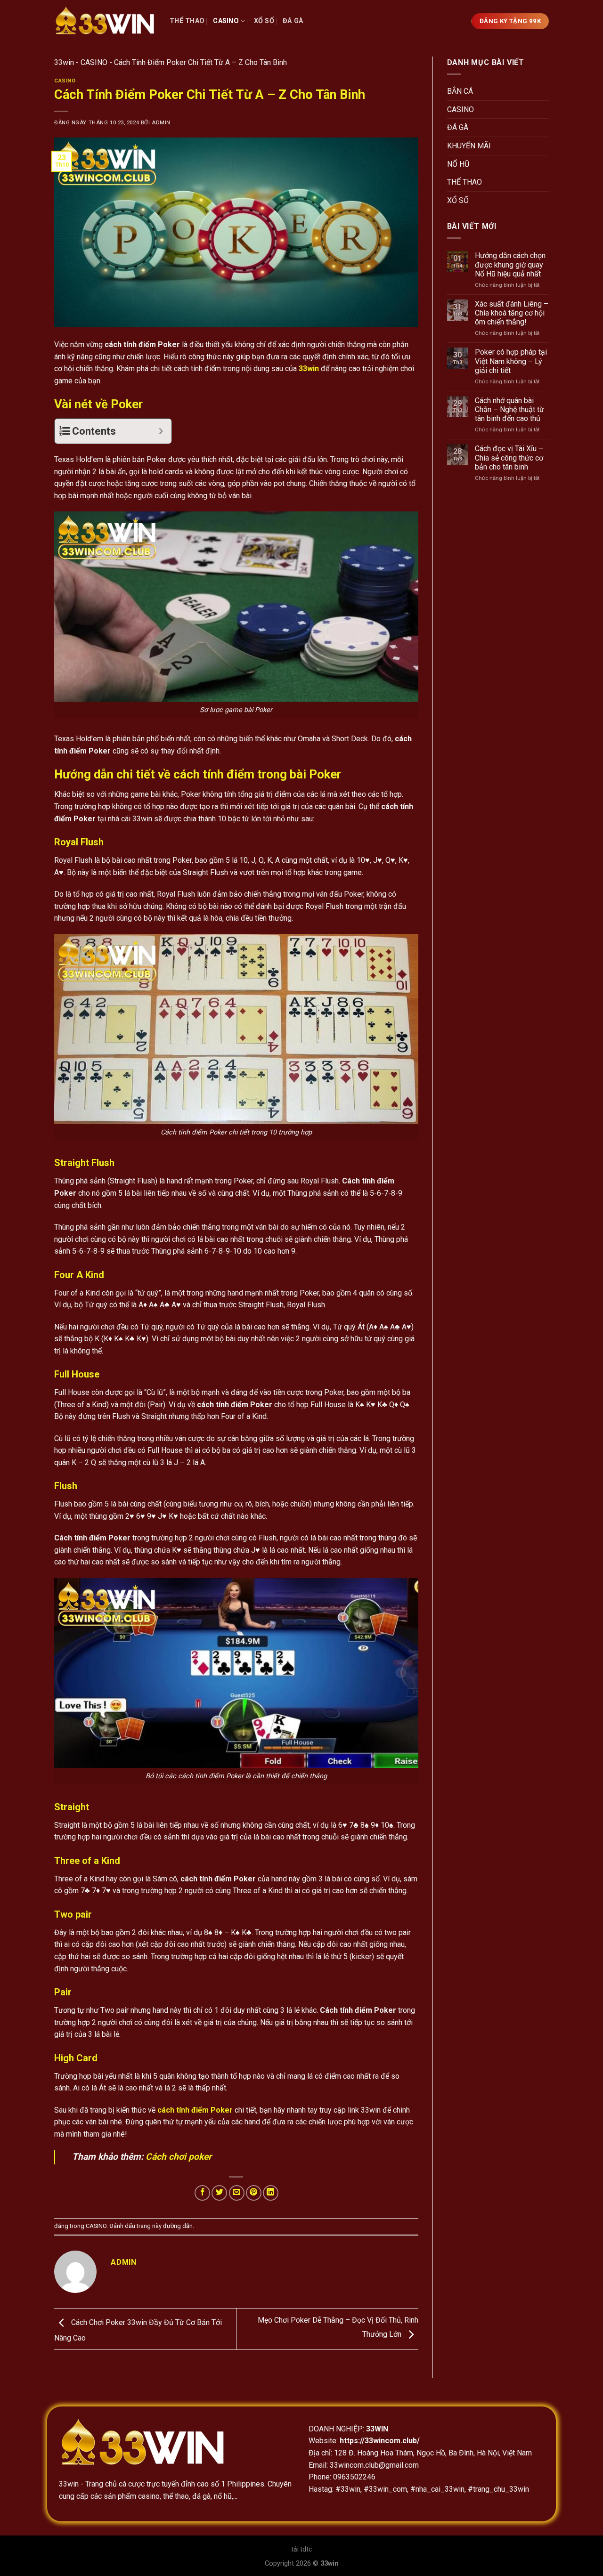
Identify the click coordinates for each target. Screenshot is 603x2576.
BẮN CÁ (460, 91)
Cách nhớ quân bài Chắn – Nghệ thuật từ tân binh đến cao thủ (509, 409)
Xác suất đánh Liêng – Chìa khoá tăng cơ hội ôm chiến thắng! (512, 313)
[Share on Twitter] (219, 2193)
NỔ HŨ (458, 164)
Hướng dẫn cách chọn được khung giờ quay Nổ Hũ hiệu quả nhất (510, 264)
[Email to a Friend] (237, 2193)
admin (161, 123)
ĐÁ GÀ (293, 21)
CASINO (226, 21)
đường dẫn (178, 2226)
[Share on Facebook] (202, 2193)
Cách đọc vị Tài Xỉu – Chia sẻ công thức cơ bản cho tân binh (509, 458)
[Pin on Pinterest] (254, 2193)
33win (64, 62)
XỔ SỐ (264, 21)
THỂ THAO (187, 21)
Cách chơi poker (179, 2157)
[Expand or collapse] (161, 431)
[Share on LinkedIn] (271, 2193)
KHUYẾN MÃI (469, 146)
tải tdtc (301, 2549)
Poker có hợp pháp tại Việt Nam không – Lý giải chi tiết (511, 361)
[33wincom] (105, 21)
